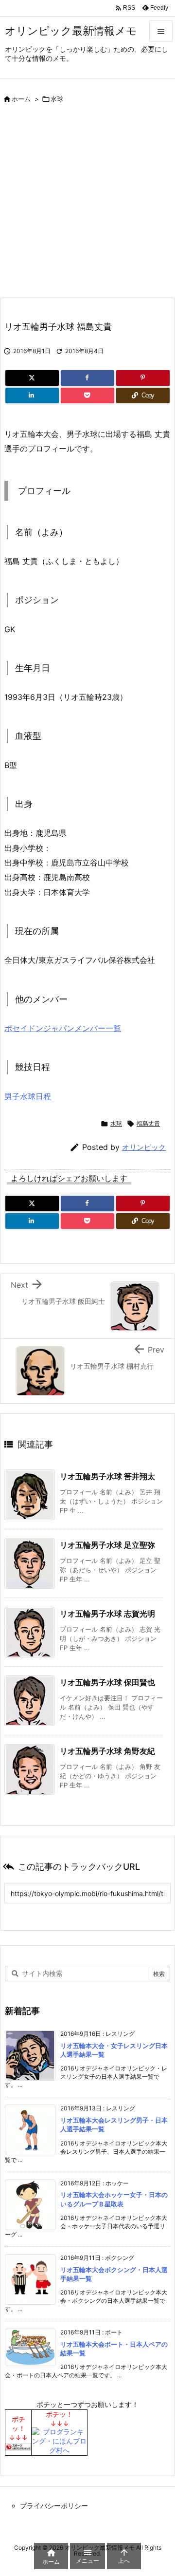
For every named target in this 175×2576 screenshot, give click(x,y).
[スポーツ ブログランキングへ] (18, 2446)
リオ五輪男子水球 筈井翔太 (107, 1476)
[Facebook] (87, 378)
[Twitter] (32, 378)
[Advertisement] (87, 205)
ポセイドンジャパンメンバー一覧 (63, 1028)
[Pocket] (87, 395)
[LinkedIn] (32, 395)
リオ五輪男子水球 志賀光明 (107, 1614)
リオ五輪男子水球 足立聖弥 (107, 1545)
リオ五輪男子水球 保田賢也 (107, 1682)
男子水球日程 (28, 1096)
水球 (57, 99)
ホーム (21, 99)
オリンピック (144, 1147)
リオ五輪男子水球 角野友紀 (107, 1751)
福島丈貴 (148, 1123)
